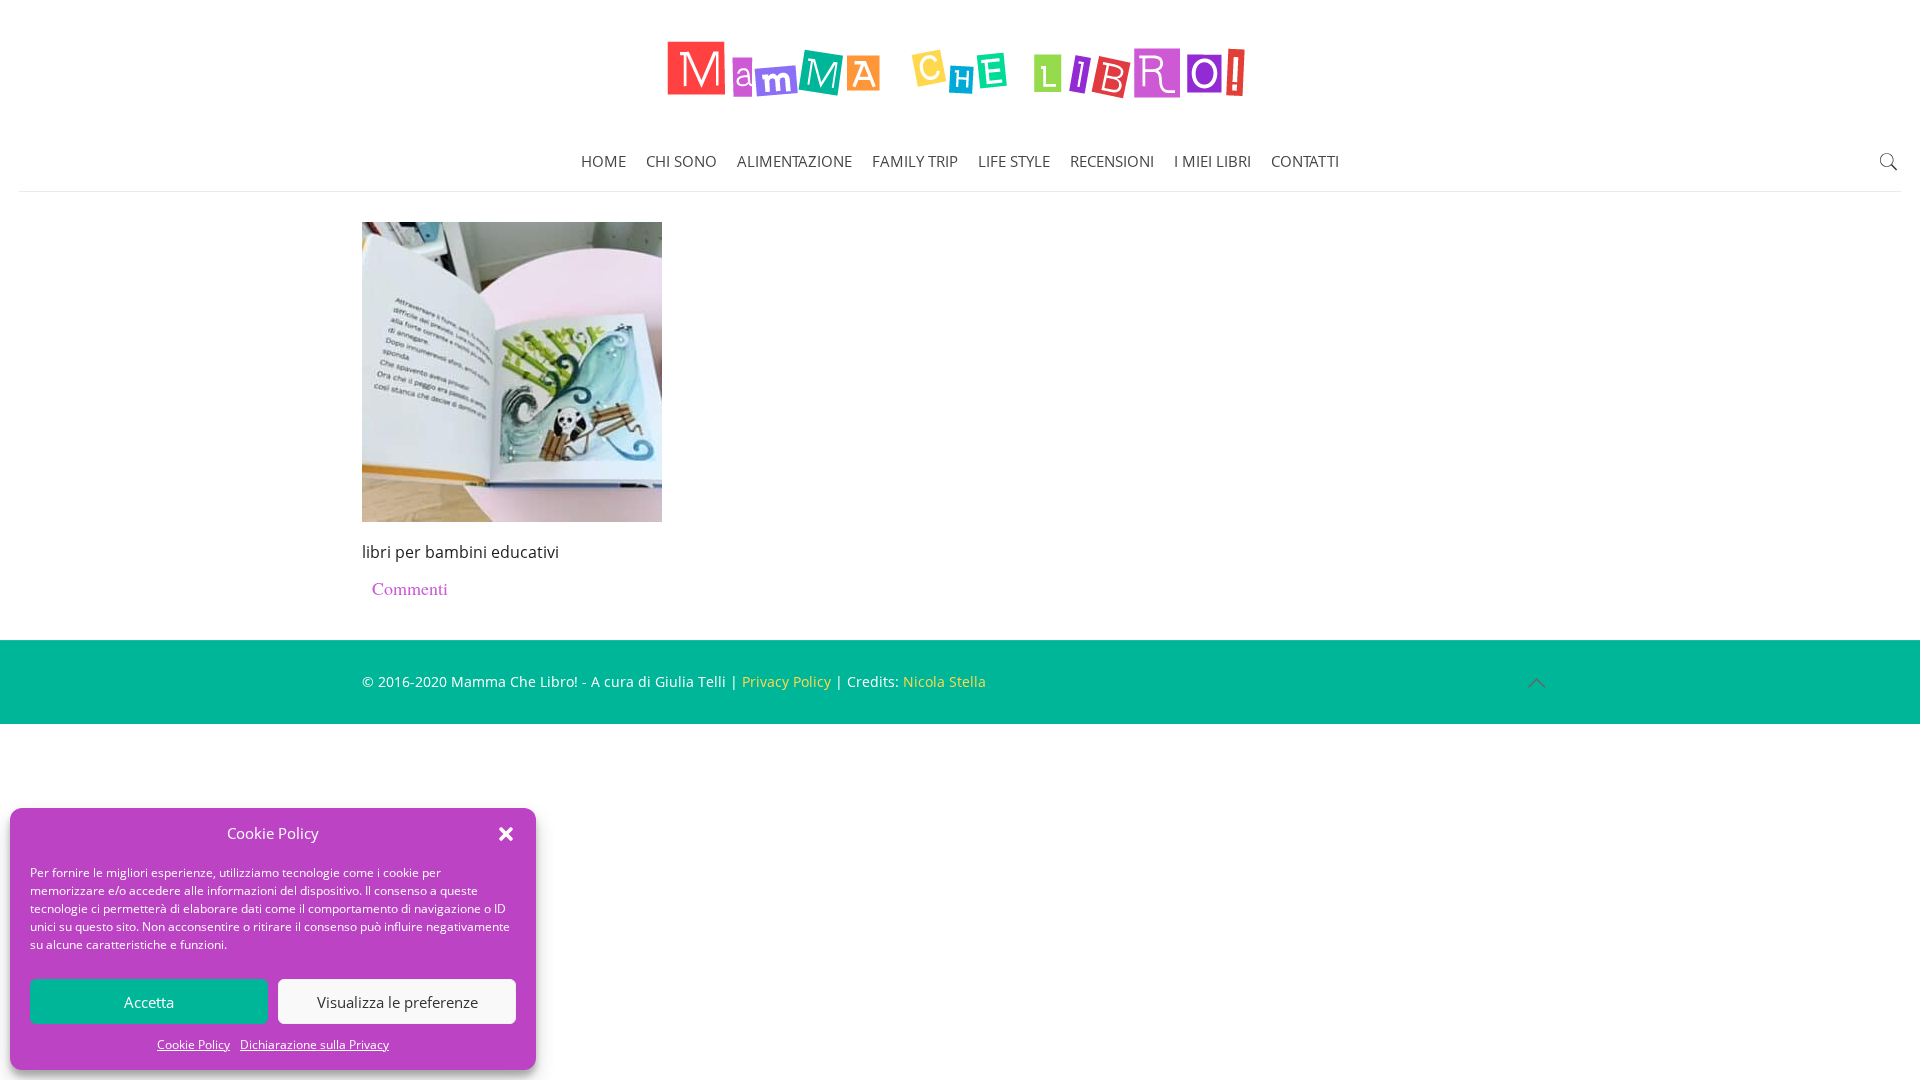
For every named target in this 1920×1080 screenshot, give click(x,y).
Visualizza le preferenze (397, 1002)
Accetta (149, 1002)
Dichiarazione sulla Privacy (314, 1044)
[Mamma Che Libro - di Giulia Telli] (960, 66)
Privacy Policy (786, 681)
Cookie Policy (193, 1044)
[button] (506, 834)
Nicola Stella (944, 681)
